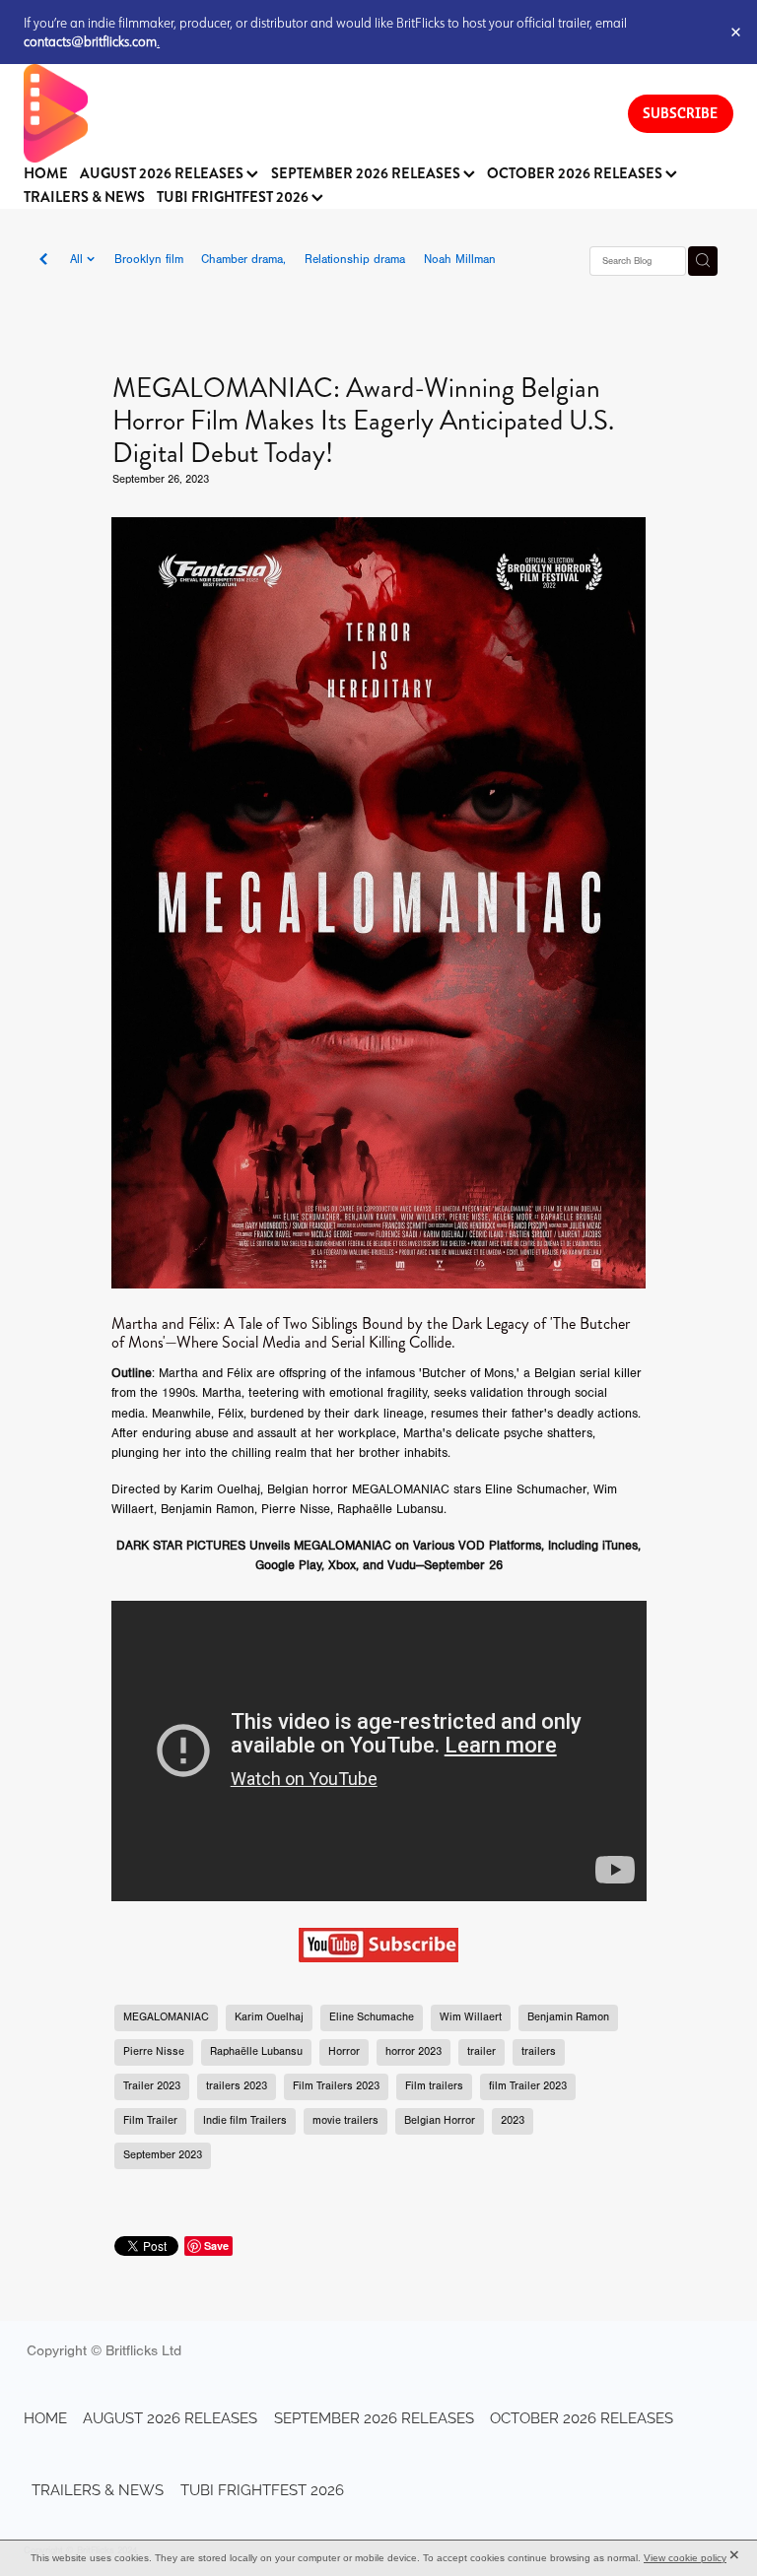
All (78, 259)
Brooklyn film (149, 259)
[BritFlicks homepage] (306, 113)
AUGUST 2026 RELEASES (163, 174)
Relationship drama (355, 259)
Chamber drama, (243, 259)
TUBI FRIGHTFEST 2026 (234, 198)
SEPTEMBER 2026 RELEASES (367, 174)
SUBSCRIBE (680, 113)
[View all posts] (43, 261)
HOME (46, 174)
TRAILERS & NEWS (84, 198)
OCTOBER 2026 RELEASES (576, 174)
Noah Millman (460, 259)
